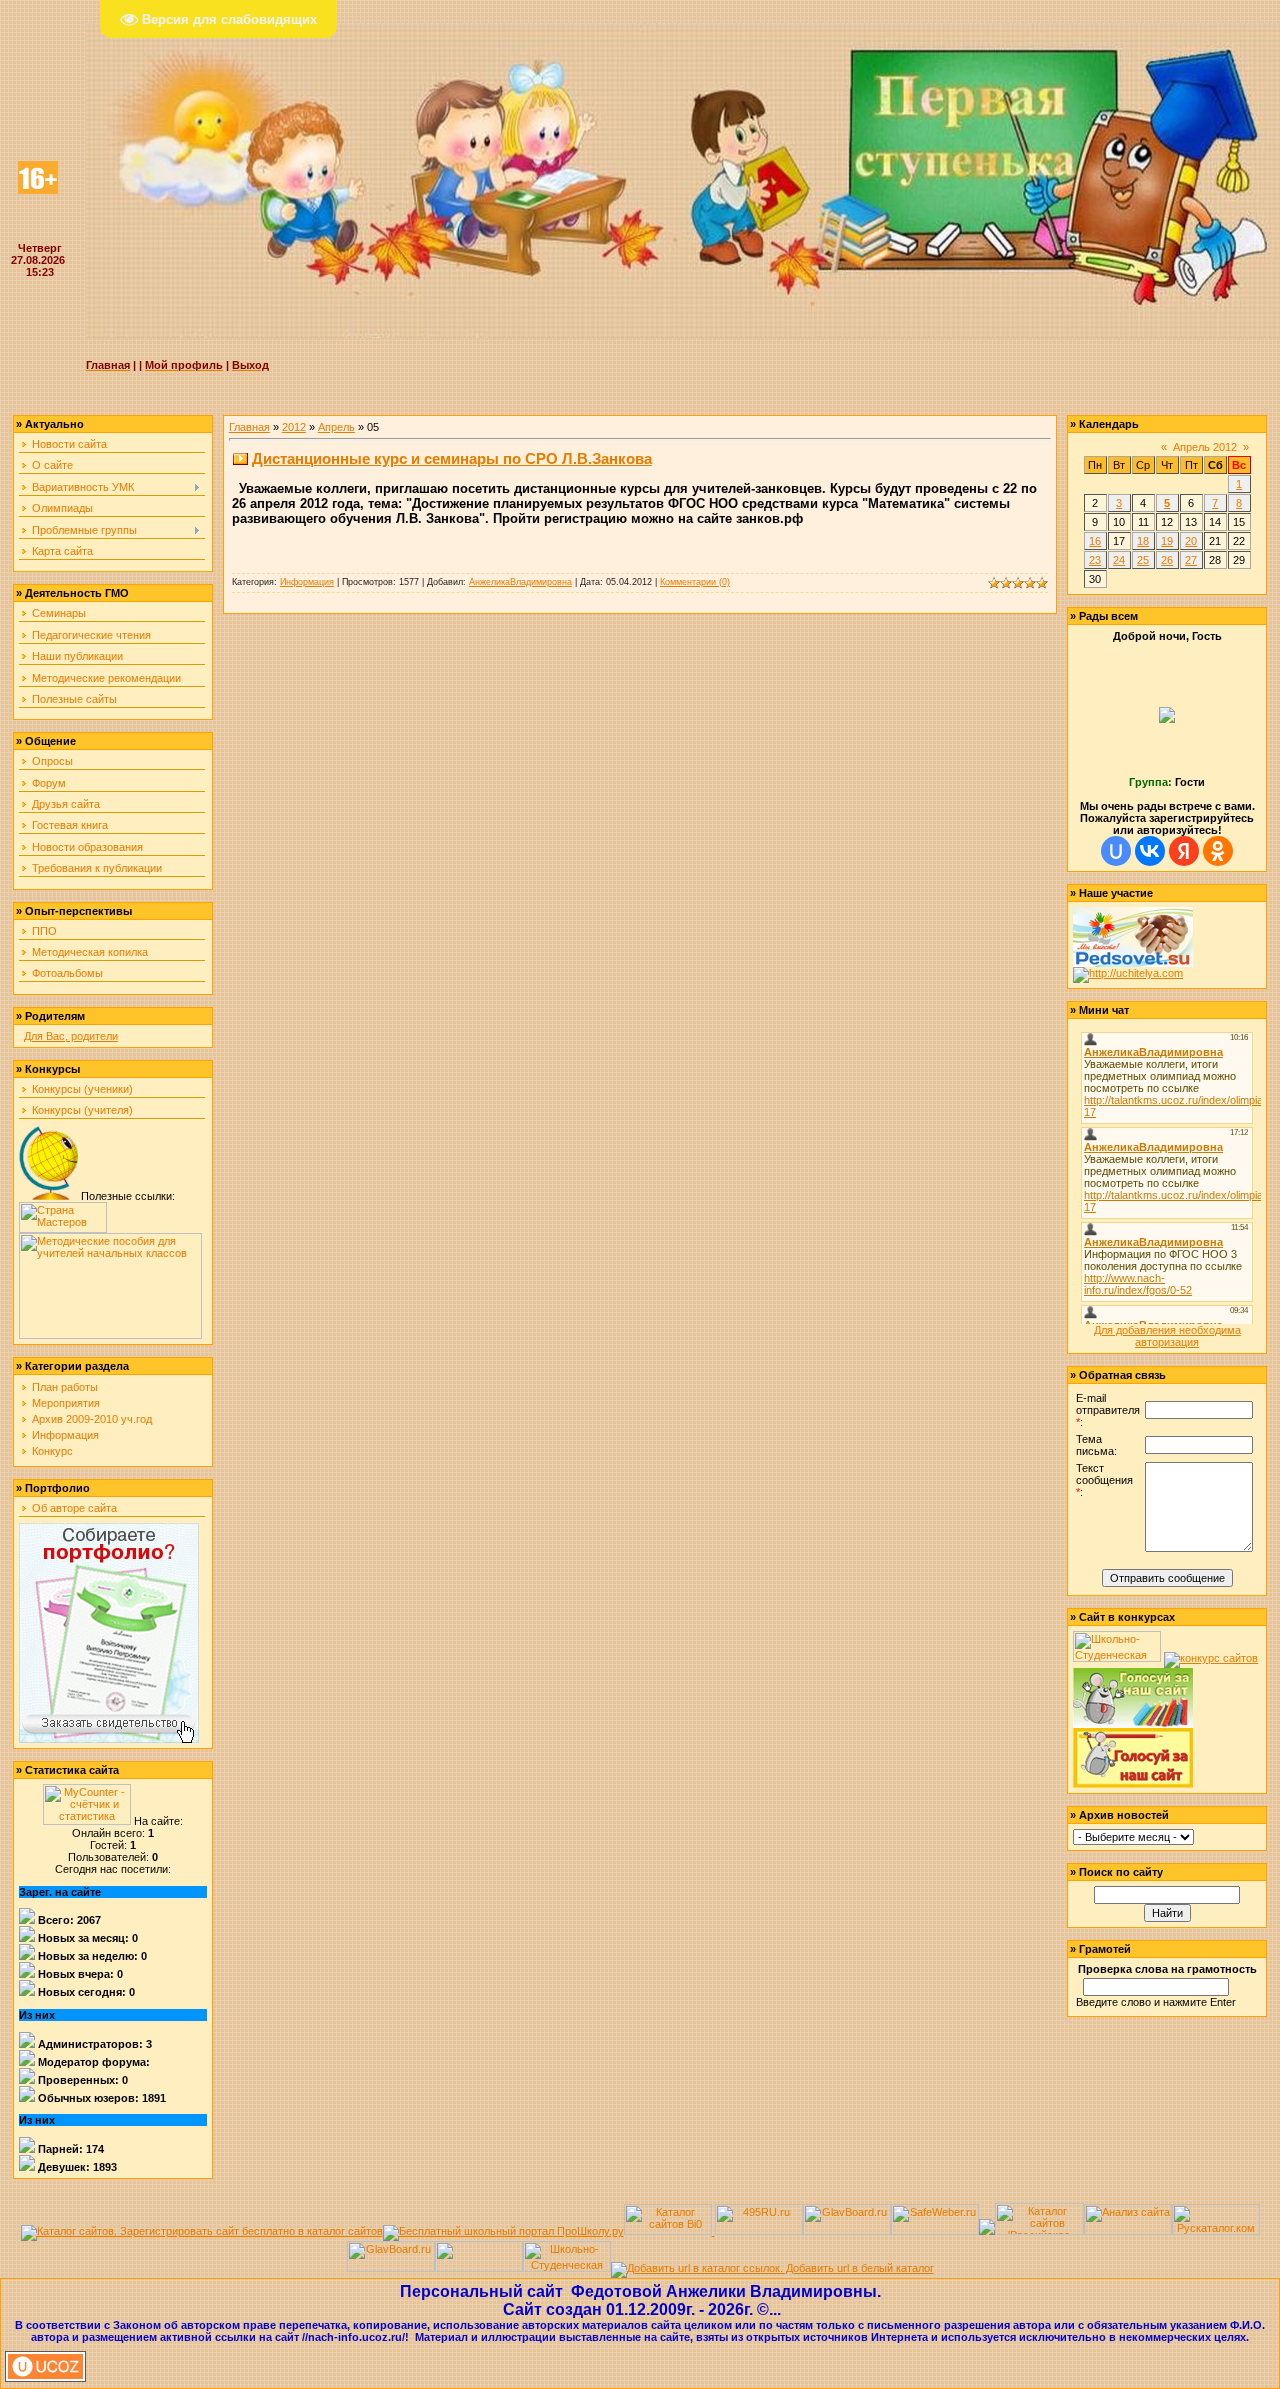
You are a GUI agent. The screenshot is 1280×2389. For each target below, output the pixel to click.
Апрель (336, 427)
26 (1167, 560)
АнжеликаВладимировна (520, 582)
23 (1095, 560)
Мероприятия (66, 1403)
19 (1167, 541)
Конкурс (52, 1451)
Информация (65, 1435)
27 (1191, 560)
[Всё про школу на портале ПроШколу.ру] (503, 2231)
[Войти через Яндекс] (1184, 851)
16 (1095, 541)
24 (1119, 560)
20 (1191, 541)
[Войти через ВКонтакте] (1150, 851)
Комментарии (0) (695, 582)
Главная (249, 427)
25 (1143, 560)
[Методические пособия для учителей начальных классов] (110, 1335)
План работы (65, 1387)
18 (1143, 541)
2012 (294, 427)
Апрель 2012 (1205, 447)
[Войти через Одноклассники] (1218, 851)
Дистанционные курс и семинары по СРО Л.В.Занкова (452, 458)
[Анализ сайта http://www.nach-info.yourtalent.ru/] (1128, 2231)
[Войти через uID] (1116, 851)
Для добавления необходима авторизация (1167, 1336)
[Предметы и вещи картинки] (48, 1196)
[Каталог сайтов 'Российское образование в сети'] (1039, 2231)
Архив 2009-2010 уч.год (92, 1419)
